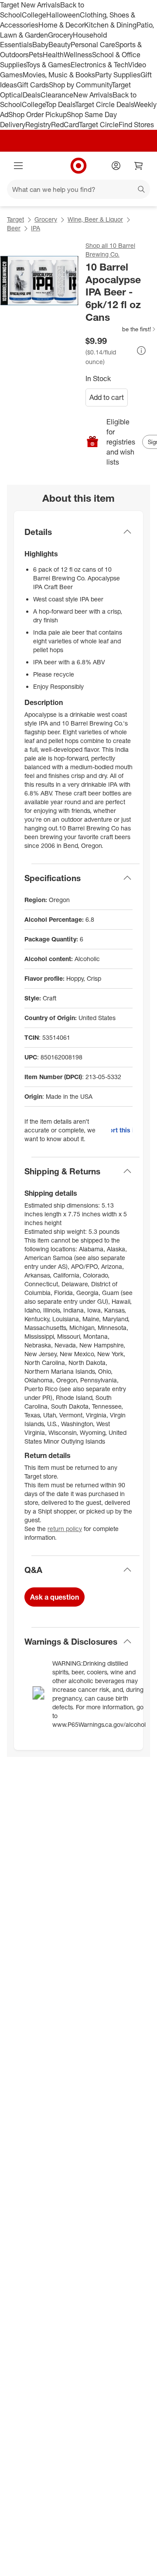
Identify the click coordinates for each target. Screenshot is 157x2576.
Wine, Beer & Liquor (95, 219)
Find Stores (136, 125)
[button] (121, 329)
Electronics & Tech (99, 65)
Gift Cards (33, 85)
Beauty (60, 45)
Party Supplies (118, 75)
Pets (36, 55)
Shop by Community (80, 85)
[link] (121, 329)
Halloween (63, 15)
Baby (40, 45)
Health (53, 55)
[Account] (116, 166)
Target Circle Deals (104, 104)
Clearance (57, 95)
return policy (65, 1529)
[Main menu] (18, 166)
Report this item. (122, 1130)
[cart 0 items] (139, 166)
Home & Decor (61, 25)
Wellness (78, 55)
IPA (36, 228)
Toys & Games (48, 65)
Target (15, 219)
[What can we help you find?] (78, 189)
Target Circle (99, 125)
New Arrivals (93, 95)
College (34, 15)
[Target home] (78, 166)
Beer (14, 228)
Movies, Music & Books (59, 75)
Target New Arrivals (30, 5)
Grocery (60, 35)
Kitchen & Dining (110, 25)
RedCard (65, 125)
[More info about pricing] (141, 351)
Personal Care (93, 45)
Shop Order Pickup (38, 115)
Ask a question (55, 1597)
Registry (38, 125)
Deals (32, 95)
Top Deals (60, 104)
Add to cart (107, 397)
